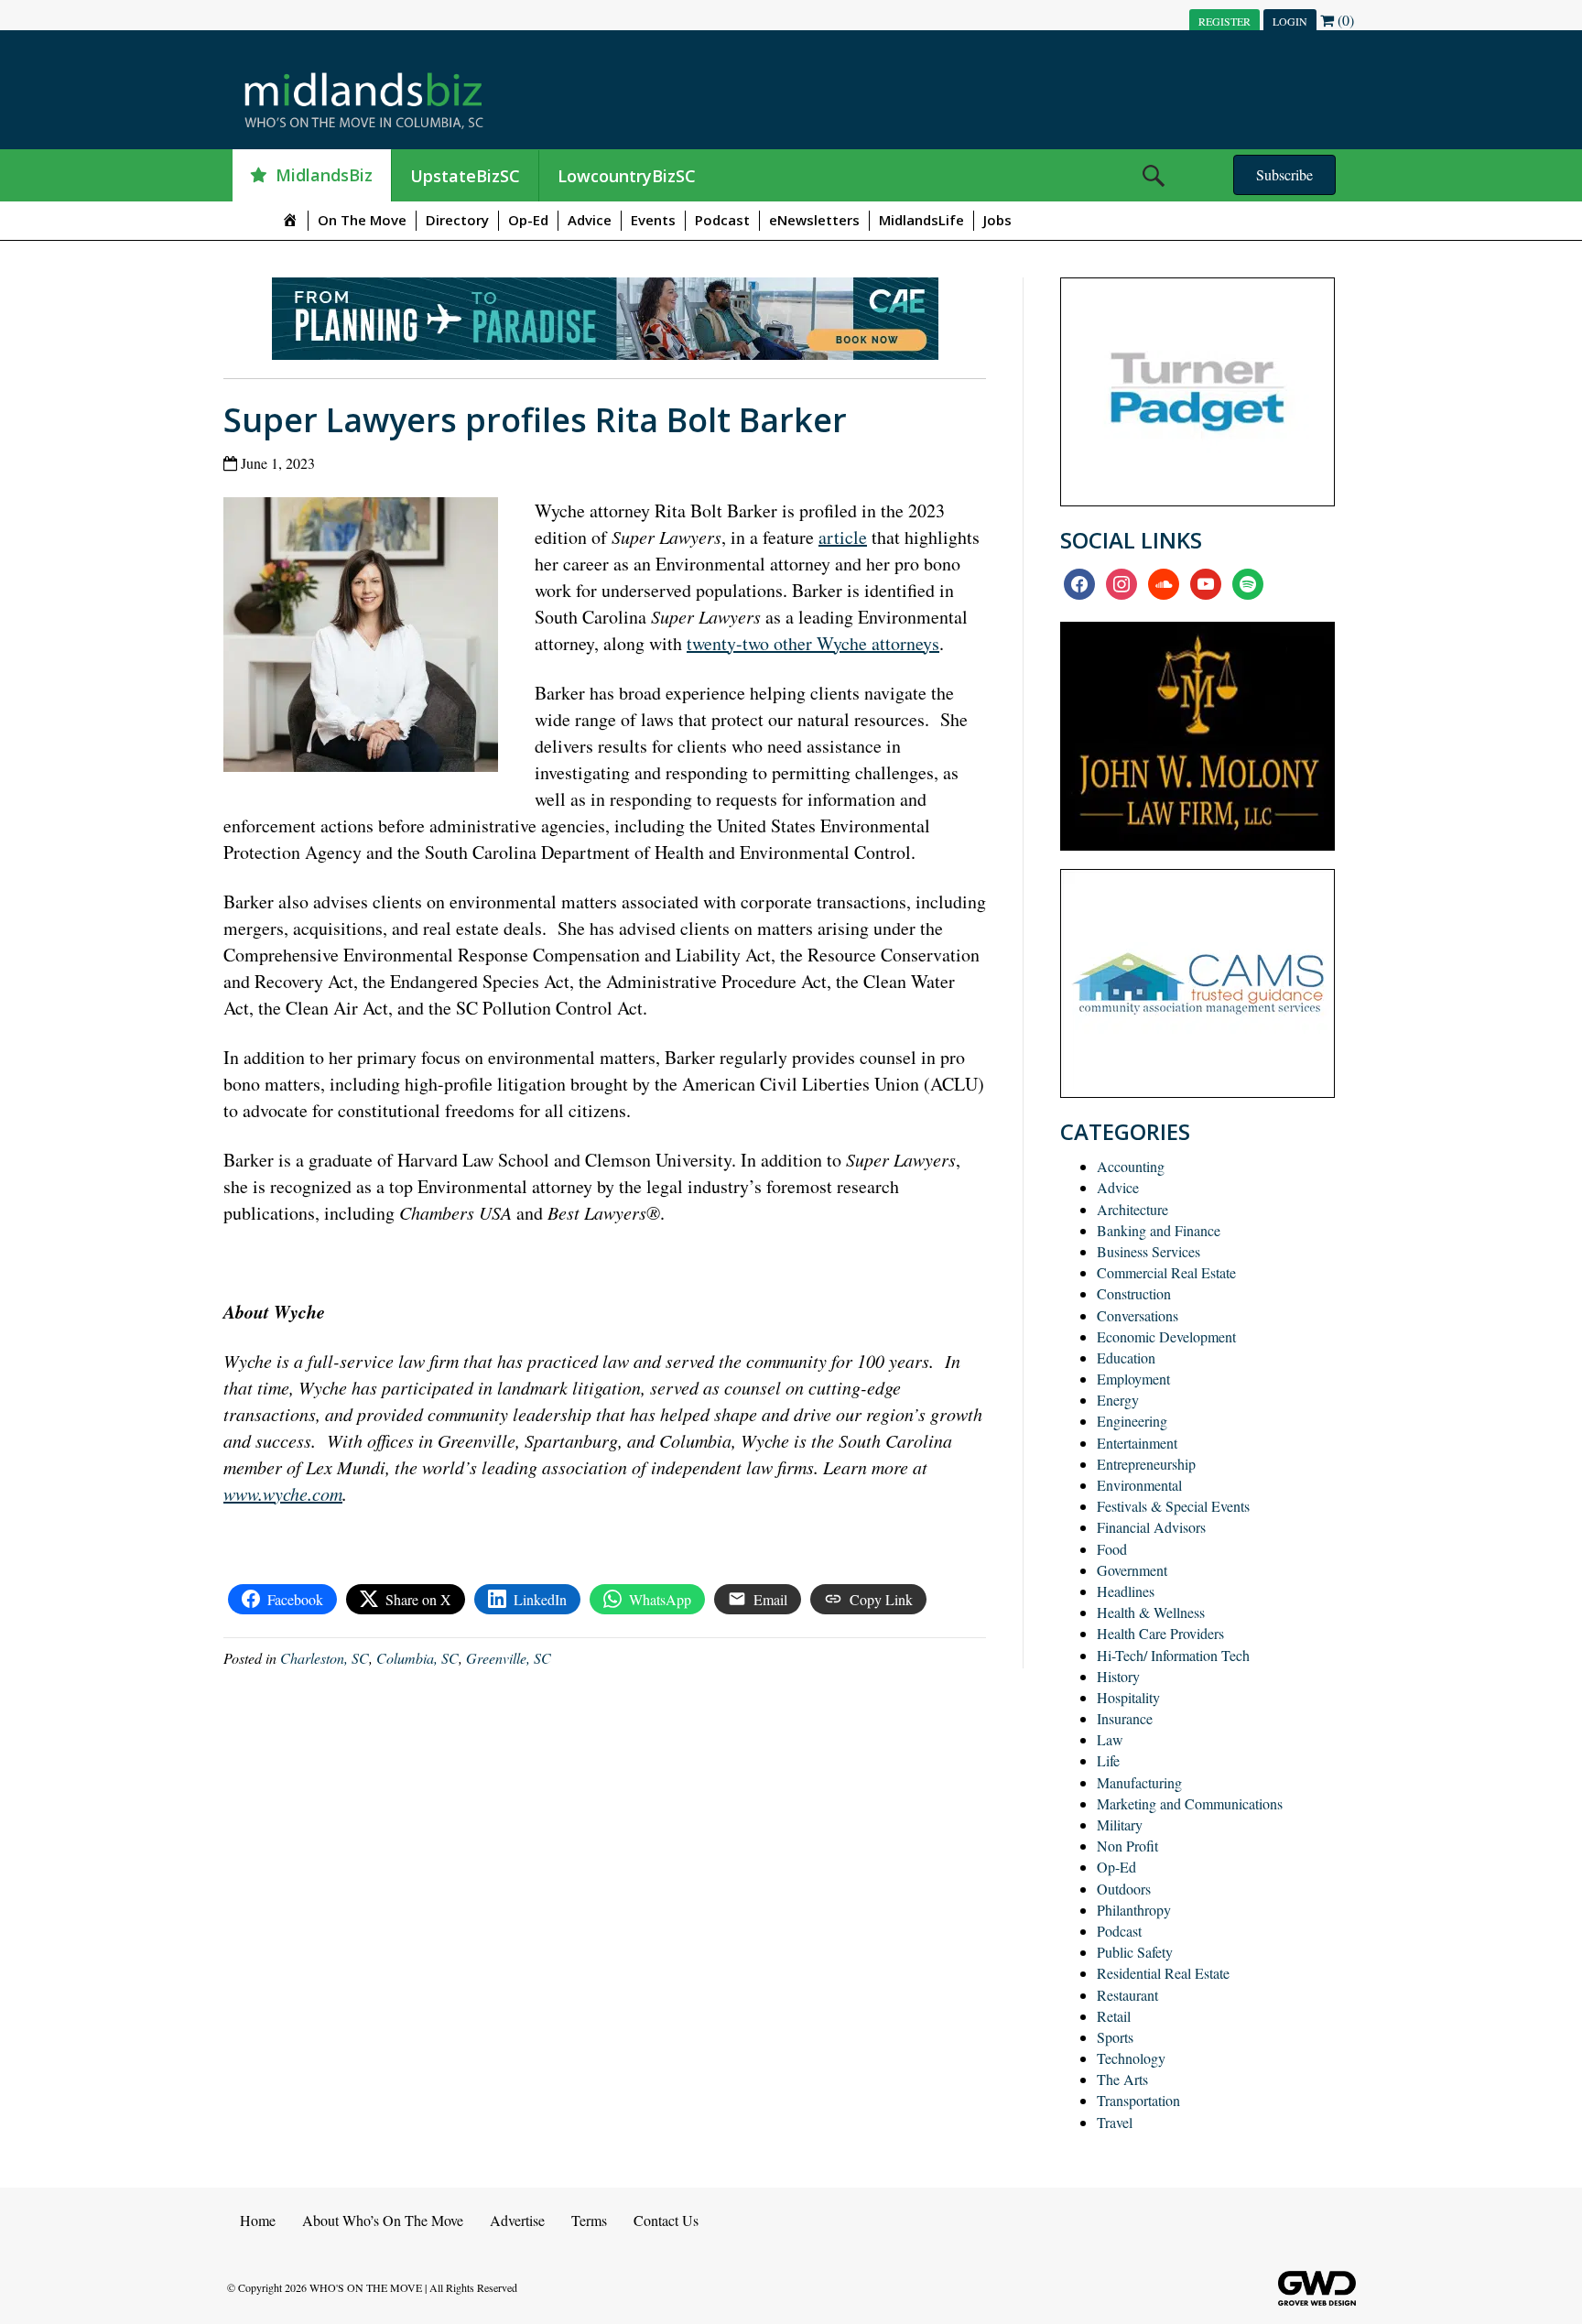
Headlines (1126, 1591)
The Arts (1122, 2079)
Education (1126, 1357)
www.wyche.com (283, 1493)
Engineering (1132, 1421)
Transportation (1138, 2100)
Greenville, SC (509, 1658)
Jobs (997, 220)
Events (653, 220)
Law (1110, 1739)
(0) (1344, 20)
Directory (457, 220)
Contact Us (666, 2220)
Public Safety (1135, 1952)
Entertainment (1137, 1443)
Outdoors (1124, 1889)
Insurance (1125, 1718)
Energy (1118, 1400)
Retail (1114, 2016)
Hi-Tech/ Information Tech (1173, 1655)
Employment (1133, 1379)
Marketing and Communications (1190, 1803)
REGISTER (1224, 21)
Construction (1134, 1293)
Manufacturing (1139, 1782)
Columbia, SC (417, 1658)
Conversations (1138, 1315)
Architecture (1132, 1209)
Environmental (1139, 1485)
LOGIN (1290, 21)
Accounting (1131, 1166)
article (843, 537)
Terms (589, 2220)
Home (258, 2220)
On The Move (362, 220)
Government (1132, 1570)
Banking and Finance (1159, 1230)
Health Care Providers (1160, 1633)
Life (1108, 1760)
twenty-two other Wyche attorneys (813, 643)
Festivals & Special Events (1173, 1506)
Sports (1115, 2037)
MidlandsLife (921, 220)
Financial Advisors (1151, 1527)
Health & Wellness (1151, 1612)
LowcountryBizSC (627, 176)
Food (1112, 1549)
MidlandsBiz (324, 175)
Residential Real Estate (1163, 1973)
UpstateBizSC (465, 176)
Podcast (722, 220)
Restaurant (1127, 1995)
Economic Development (1166, 1336)
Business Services (1149, 1251)
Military (1120, 1824)
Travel (1115, 2122)
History (1118, 1676)
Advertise (517, 2220)
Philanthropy (1134, 1910)
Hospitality (1128, 1697)
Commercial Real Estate (1166, 1272)
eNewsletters (814, 220)
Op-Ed (528, 220)
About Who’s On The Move (383, 2220)
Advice (590, 220)
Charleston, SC (325, 1658)
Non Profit (1127, 1846)
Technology (1131, 2058)
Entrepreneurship (1146, 1464)
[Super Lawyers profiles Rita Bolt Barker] (368, 631)
